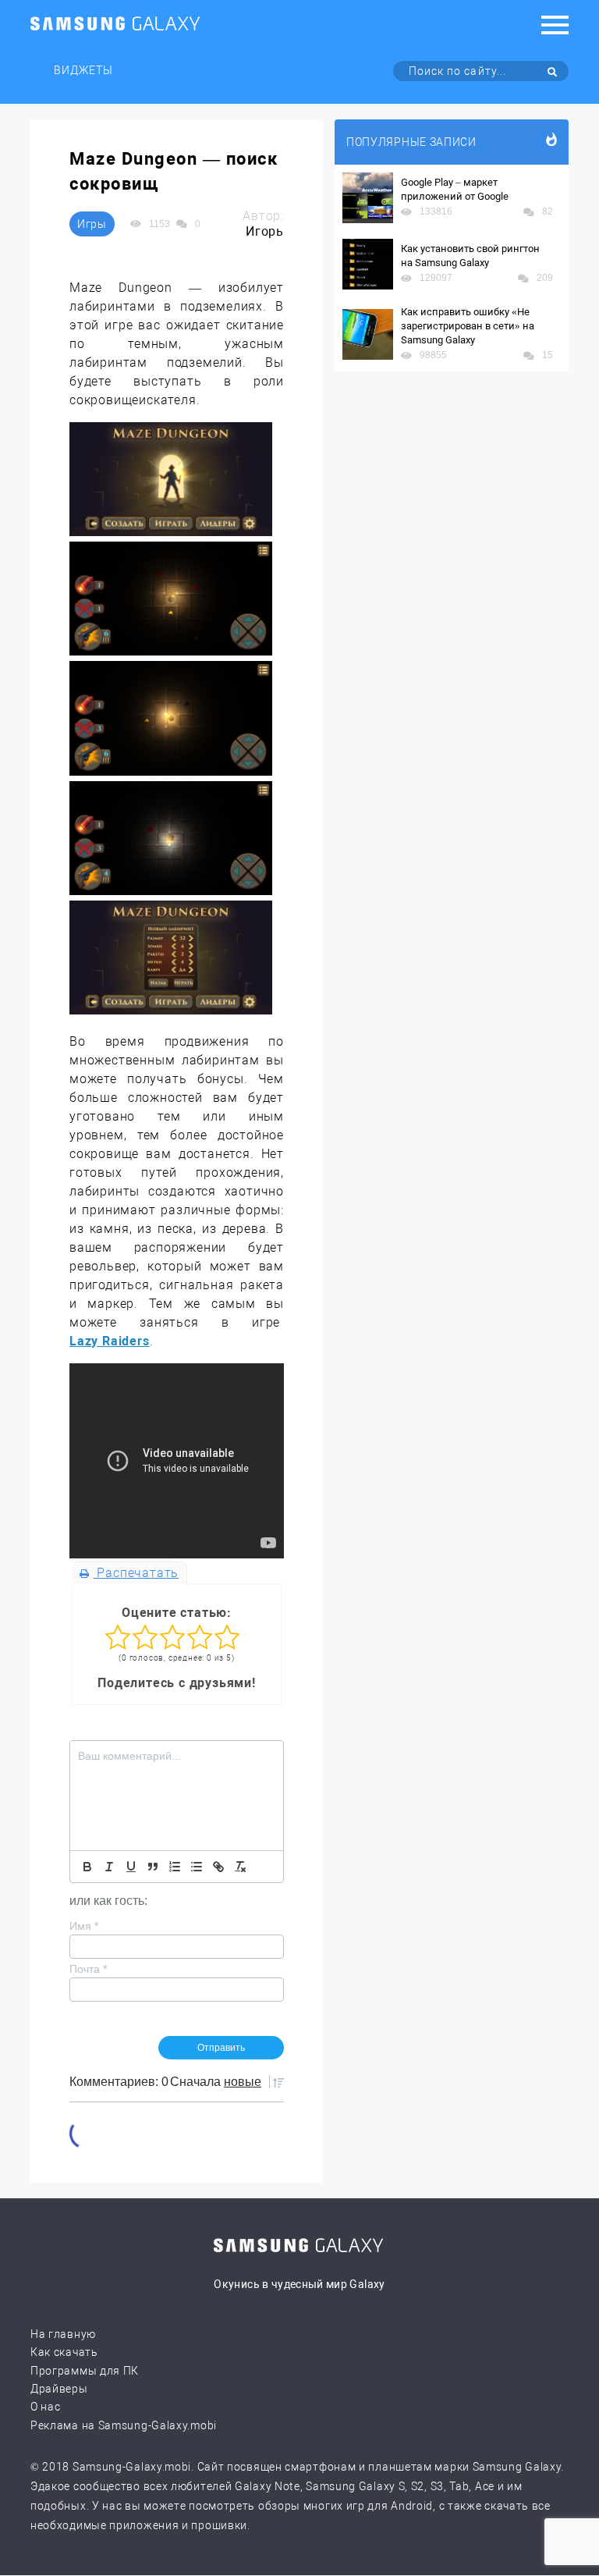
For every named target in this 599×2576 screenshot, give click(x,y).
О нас (46, 2407)
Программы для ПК (85, 2371)
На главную (63, 2334)
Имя (84, 1926)
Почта (88, 1969)
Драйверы (59, 2389)
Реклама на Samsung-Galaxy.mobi (124, 2425)
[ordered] (175, 1867)
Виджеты (83, 70)
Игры (92, 224)
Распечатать (136, 1573)
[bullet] (197, 1867)
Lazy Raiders (110, 1341)
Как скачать (64, 2352)
